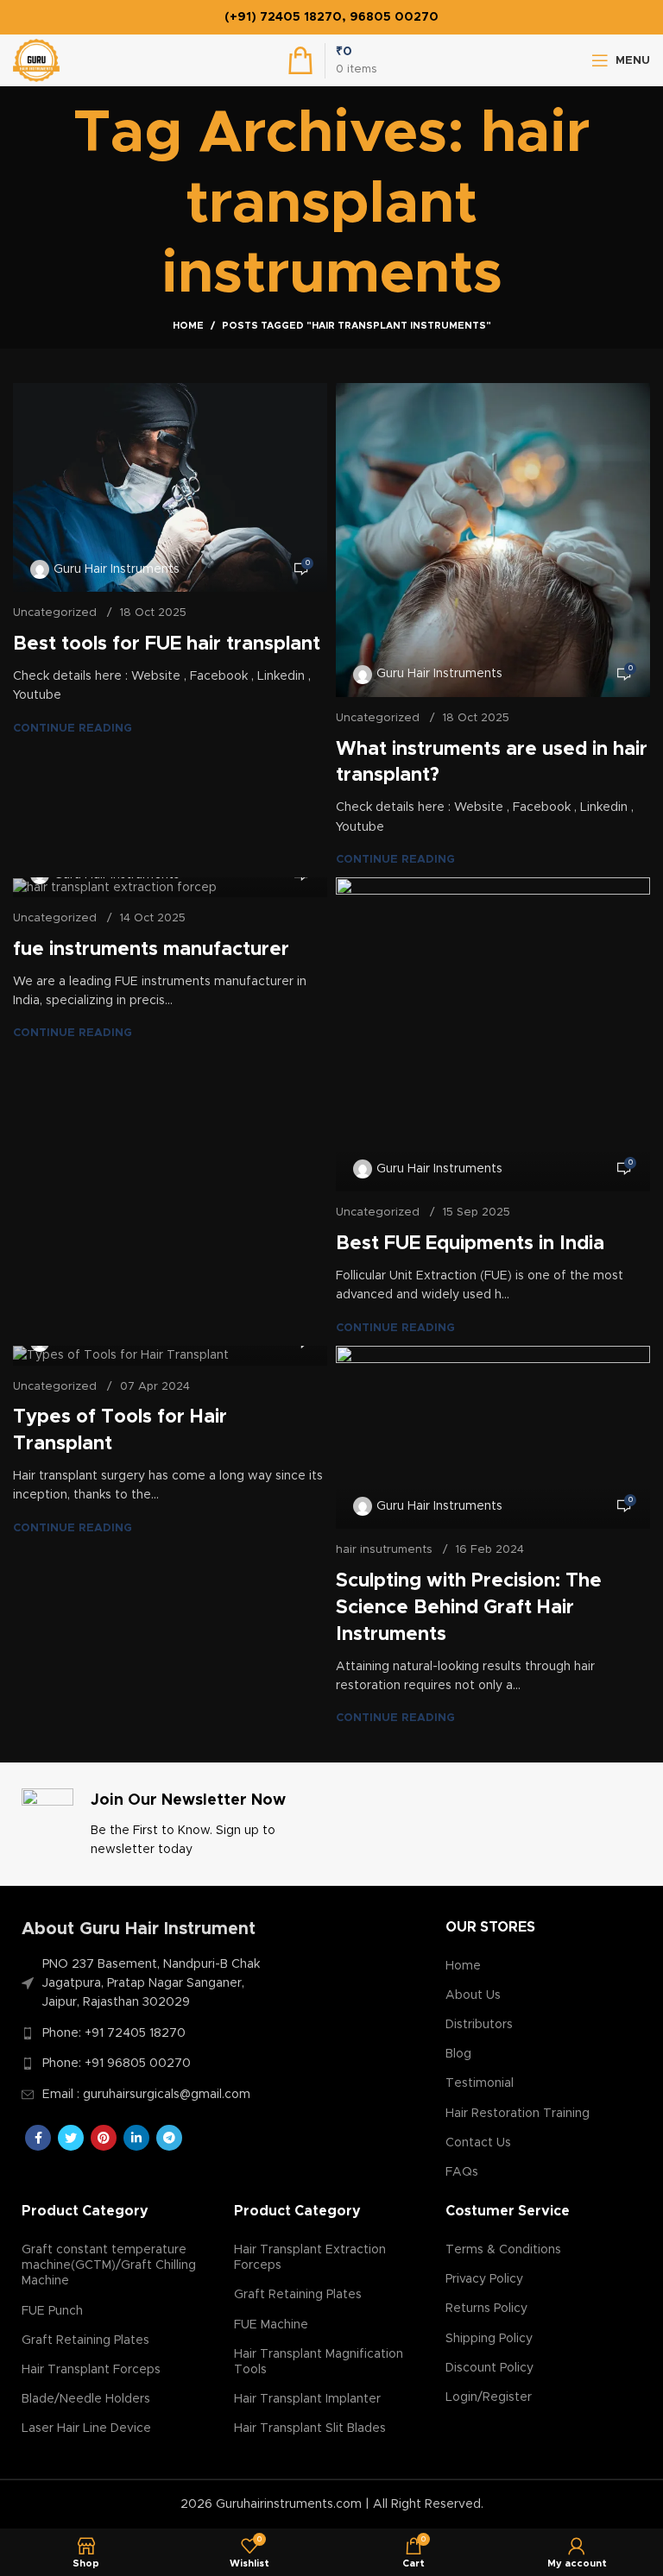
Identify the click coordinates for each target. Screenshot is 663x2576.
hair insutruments (384, 1550)
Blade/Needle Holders (86, 2399)
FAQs (462, 2172)
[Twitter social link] (71, 2138)
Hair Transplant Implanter (307, 2399)
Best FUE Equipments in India (470, 1244)
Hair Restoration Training (518, 2114)
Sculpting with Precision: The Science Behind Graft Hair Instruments (469, 1608)
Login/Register (489, 2397)
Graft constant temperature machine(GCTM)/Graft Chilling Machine (109, 2265)
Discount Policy (489, 2368)
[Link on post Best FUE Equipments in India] (493, 1034)
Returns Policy (486, 2309)
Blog (458, 2054)
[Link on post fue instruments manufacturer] (170, 887)
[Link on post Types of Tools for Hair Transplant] (170, 1356)
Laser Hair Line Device (86, 2428)
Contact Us (478, 2143)
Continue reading (73, 729)
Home (188, 326)
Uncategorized (55, 613)
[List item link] (148, 2033)
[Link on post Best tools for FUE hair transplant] (170, 488)
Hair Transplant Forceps (91, 2370)
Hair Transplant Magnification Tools (319, 2362)
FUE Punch (52, 2311)
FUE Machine (271, 2325)
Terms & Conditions (503, 2250)
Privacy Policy (484, 2279)
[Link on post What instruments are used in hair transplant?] (493, 540)
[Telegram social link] (169, 2138)
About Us (473, 1995)
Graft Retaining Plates (85, 2340)
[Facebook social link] (38, 2138)
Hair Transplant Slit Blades (310, 2428)
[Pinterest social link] (104, 2138)
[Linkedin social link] (136, 2138)
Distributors (479, 2025)
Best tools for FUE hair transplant (167, 644)
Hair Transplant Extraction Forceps (310, 2258)
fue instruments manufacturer (151, 950)
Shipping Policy (489, 2339)
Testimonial (480, 2083)
